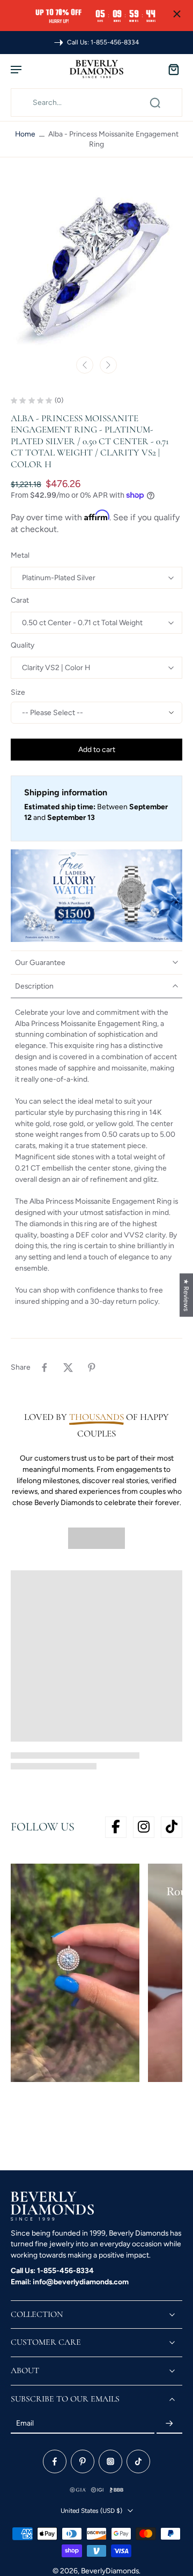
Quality (23, 645)
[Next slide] (108, 365)
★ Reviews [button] (186, 1295)
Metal (20, 555)
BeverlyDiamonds (110, 2571)
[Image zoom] (96, 264)
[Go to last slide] (85, 365)
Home (25, 134)
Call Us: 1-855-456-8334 (52, 2270)
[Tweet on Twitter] (68, 1367)
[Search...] (155, 103)
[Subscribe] (169, 2423)
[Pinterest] (83, 2461)
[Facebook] (55, 2461)
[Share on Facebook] (44, 1367)
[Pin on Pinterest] (92, 1367)
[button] (96, 750)
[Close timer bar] (177, 14)
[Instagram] (110, 2461)
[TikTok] (138, 2461)
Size (18, 692)
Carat (20, 600)
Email (25, 2423)
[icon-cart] (170, 69)
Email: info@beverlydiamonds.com (70, 2282)
